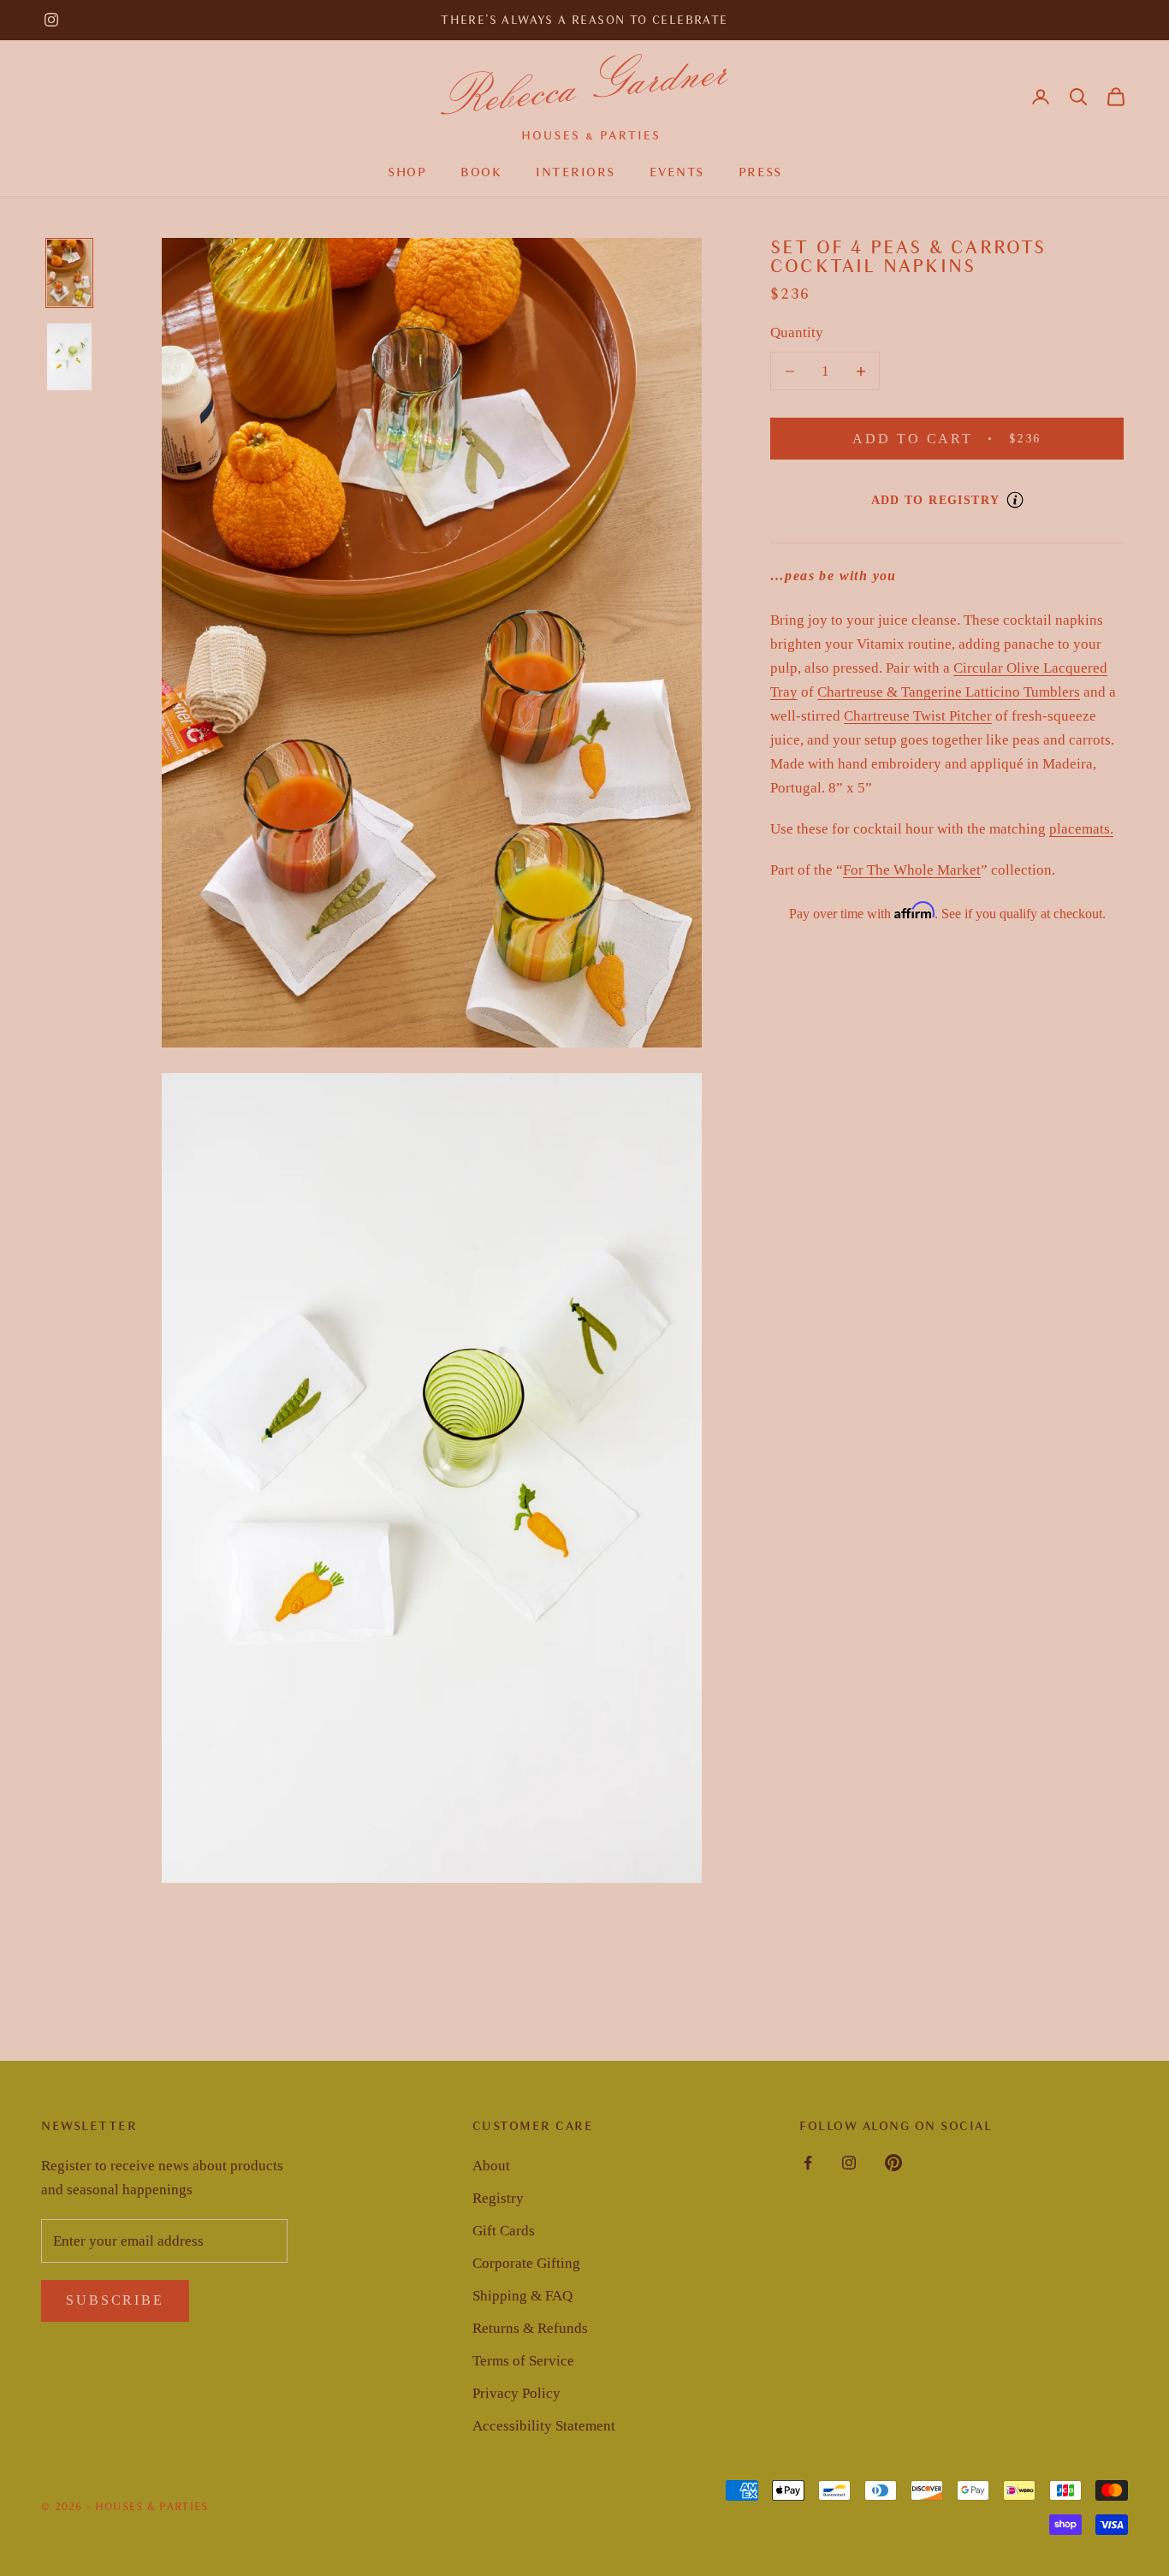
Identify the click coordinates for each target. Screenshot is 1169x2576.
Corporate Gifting (526, 2263)
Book (481, 172)
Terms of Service (523, 2361)
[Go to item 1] (69, 273)
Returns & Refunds (530, 2328)
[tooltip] (1015, 500)
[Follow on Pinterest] (893, 2163)
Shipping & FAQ (522, 2296)
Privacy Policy (516, 2393)
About (491, 2166)
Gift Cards (504, 2231)
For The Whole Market (912, 870)
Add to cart (968, 438)
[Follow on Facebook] (808, 2163)
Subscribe (115, 2300)
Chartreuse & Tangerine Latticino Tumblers (949, 692)
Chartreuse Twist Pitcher (918, 716)
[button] (1078, 97)
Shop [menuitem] (407, 172)
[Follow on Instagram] (51, 20)
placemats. (1081, 829)
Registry (498, 2198)
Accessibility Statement (544, 2426)
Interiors (576, 172)
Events (677, 172)
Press (760, 172)
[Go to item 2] (69, 357)
